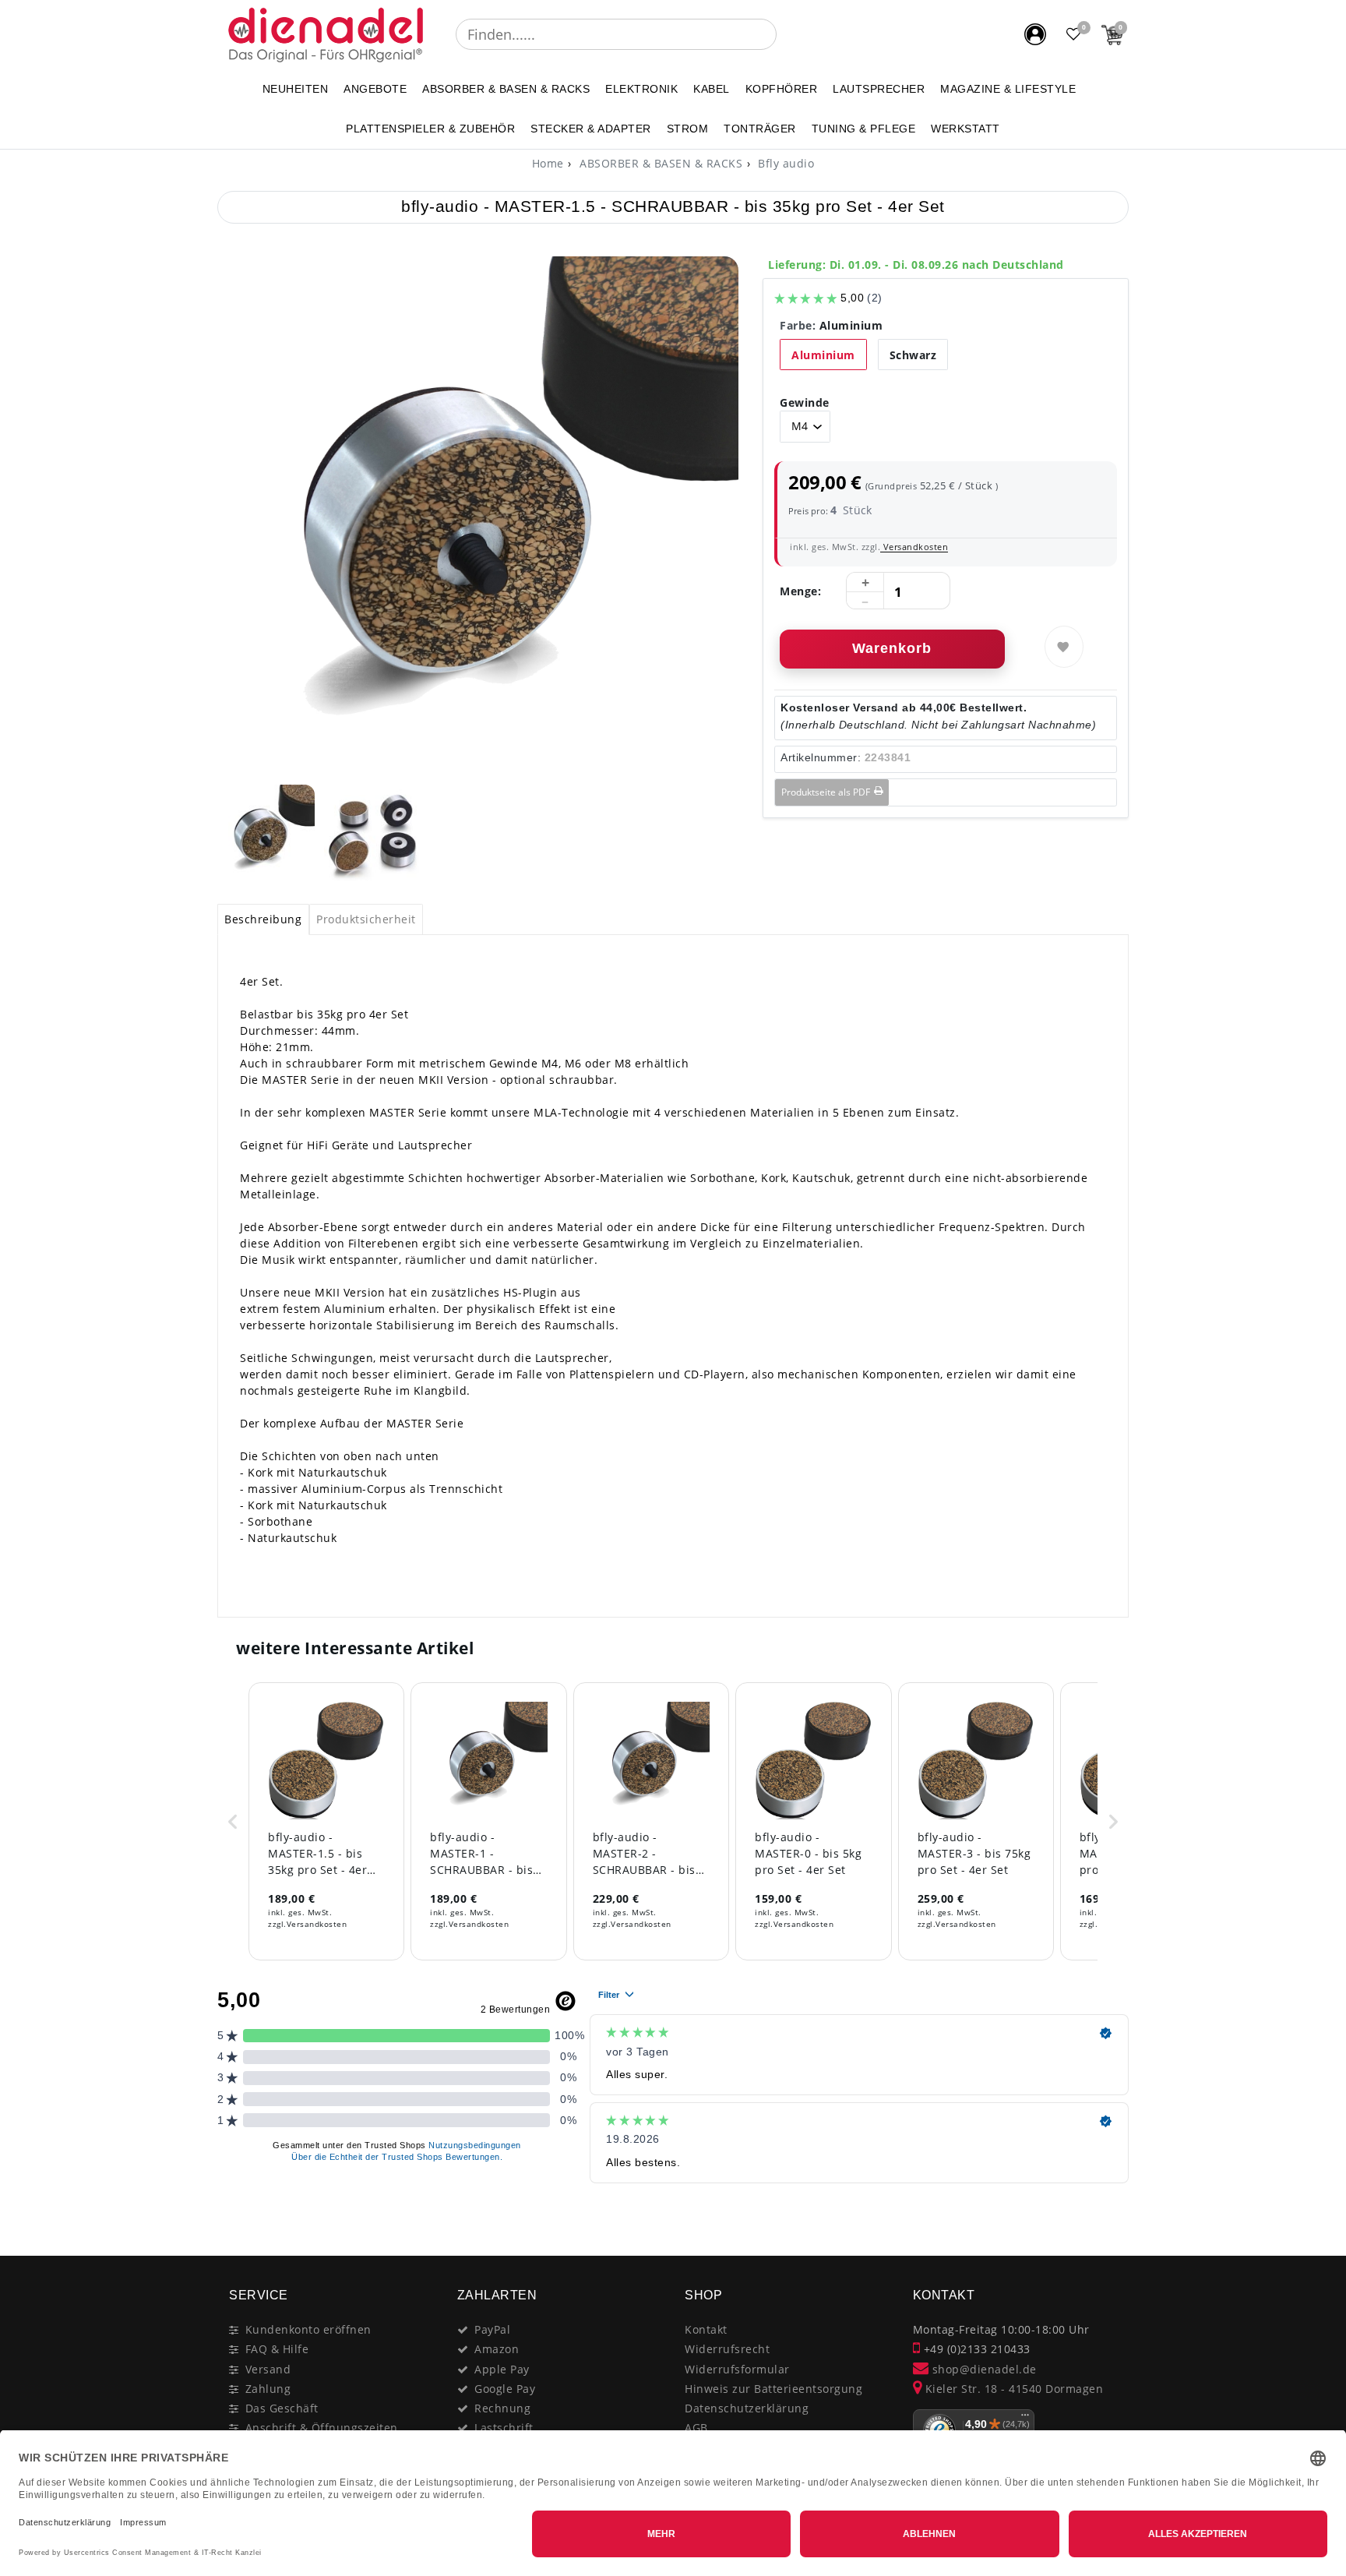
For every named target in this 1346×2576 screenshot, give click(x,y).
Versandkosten (914, 547)
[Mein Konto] (1035, 34)
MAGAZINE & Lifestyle (1008, 89)
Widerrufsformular (737, 2369)
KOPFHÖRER (782, 89)
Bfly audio (785, 163)
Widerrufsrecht (727, 2349)
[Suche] (788, 34)
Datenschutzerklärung (747, 2408)
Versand (268, 2369)
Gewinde (805, 402)
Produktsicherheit (366, 919)
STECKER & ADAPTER (591, 129)
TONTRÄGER (760, 129)
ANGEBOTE (375, 89)
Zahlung (268, 2389)
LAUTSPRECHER (879, 89)
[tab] (263, 919)
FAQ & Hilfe (277, 2349)
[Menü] (1025, 2419)
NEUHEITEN (296, 89)
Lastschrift (504, 2428)
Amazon (497, 2349)
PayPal (492, 2329)
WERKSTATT (965, 129)
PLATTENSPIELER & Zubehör (430, 129)
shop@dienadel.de (983, 2369)
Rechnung (502, 2408)
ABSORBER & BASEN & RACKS (506, 89)
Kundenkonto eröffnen (308, 2329)
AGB (696, 2428)
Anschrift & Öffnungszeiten (322, 2428)
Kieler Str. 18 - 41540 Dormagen (1012, 2389)
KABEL (712, 89)
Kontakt (706, 2329)
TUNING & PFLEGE (864, 129)
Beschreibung (263, 919)
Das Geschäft (282, 2408)
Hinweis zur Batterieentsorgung (773, 2389)
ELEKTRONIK (641, 89)
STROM (688, 129)
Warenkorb (892, 648)
